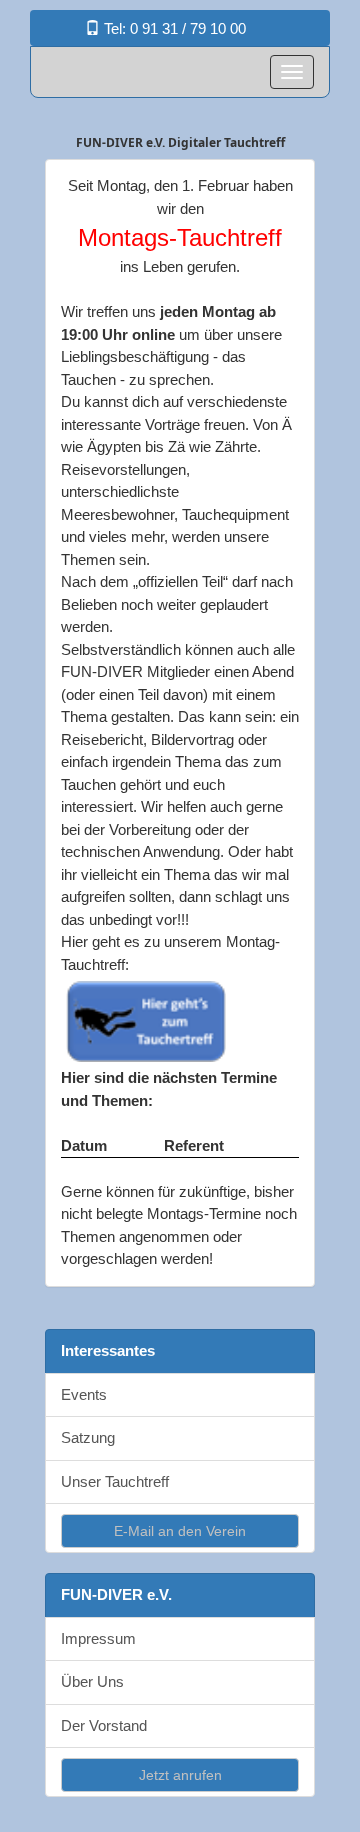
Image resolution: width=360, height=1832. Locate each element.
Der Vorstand (104, 1725)
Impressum (98, 1638)
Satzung (88, 1437)
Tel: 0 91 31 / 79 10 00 (173, 28)
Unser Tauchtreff (115, 1481)
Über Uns (92, 1681)
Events (84, 1394)
